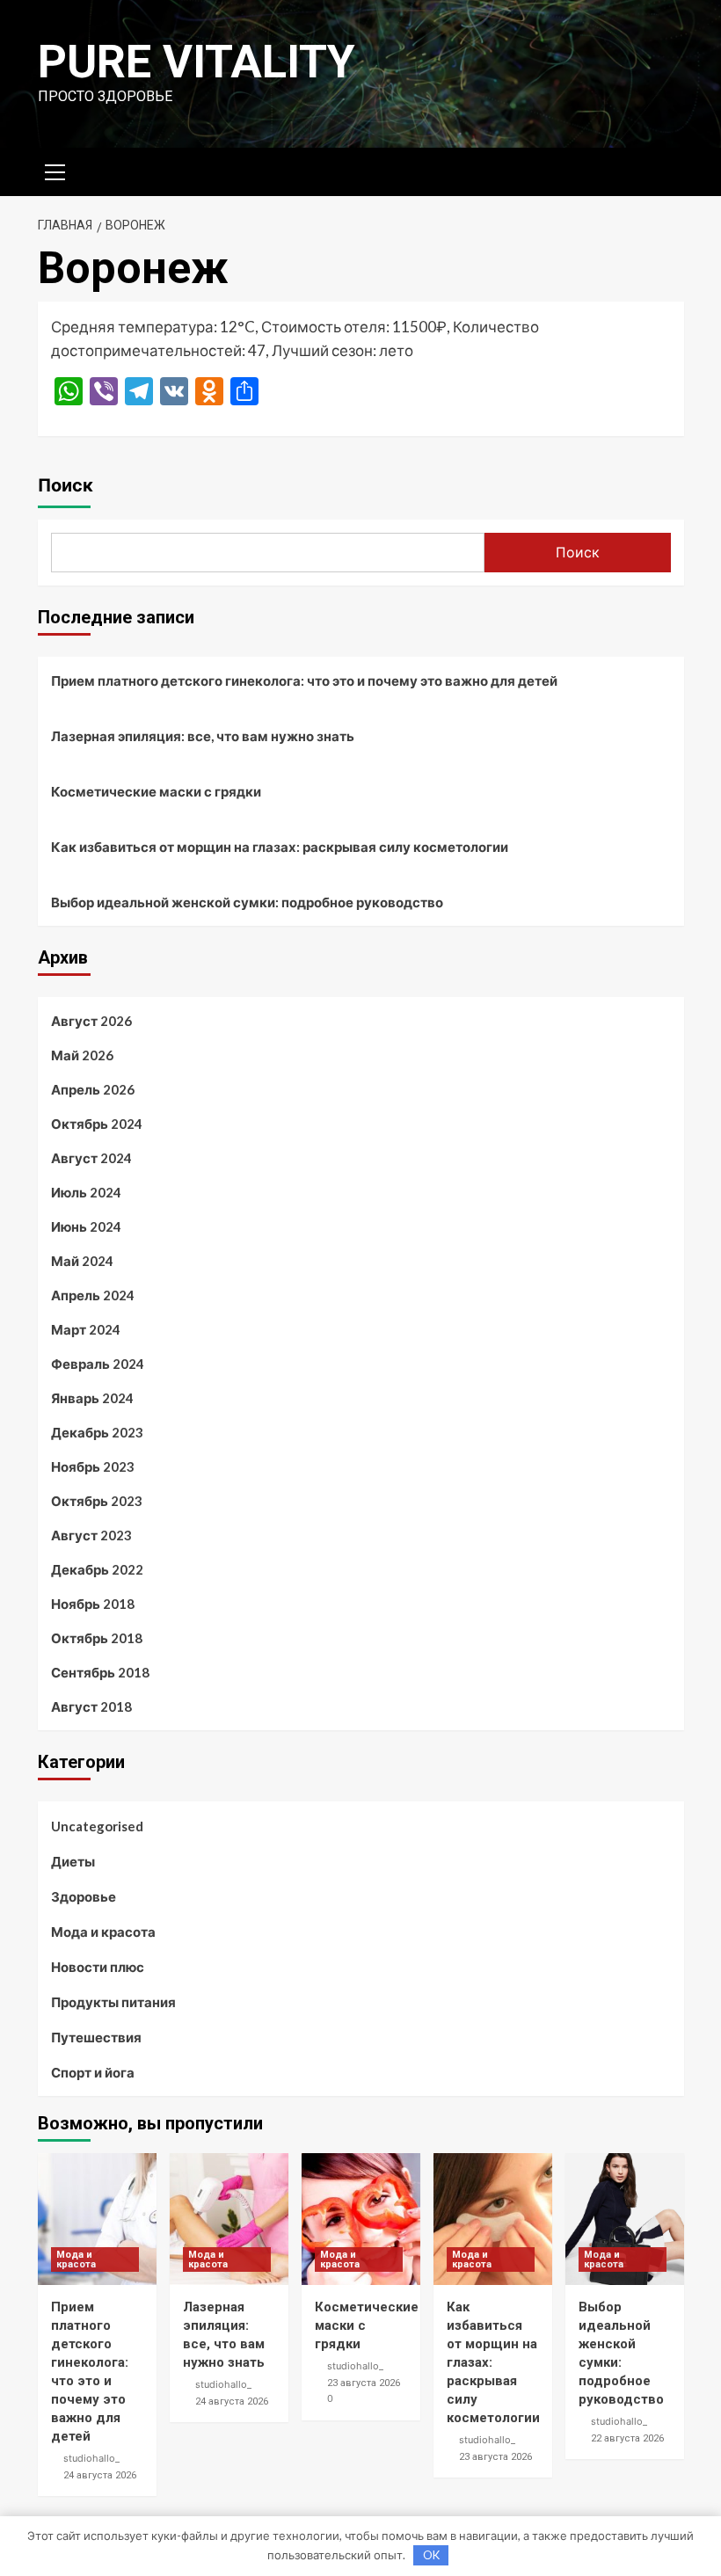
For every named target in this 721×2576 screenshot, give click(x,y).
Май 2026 (82, 1055)
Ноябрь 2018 (93, 1604)
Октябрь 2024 (97, 1124)
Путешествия (96, 2037)
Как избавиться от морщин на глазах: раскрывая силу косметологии (280, 847)
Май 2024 (82, 1261)
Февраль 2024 (98, 1364)
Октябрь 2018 (97, 1638)
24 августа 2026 (100, 2475)
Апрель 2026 (93, 1089)
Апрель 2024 (93, 1295)
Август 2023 (91, 1535)
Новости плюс (98, 1967)
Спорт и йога (93, 2072)
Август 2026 (91, 1021)
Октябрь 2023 (97, 1501)
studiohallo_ (91, 2458)
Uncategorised (97, 1826)
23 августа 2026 (364, 2383)
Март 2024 (86, 1329)
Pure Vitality (197, 62)
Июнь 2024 (86, 1226)
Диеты (73, 1861)
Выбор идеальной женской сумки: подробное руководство (247, 902)
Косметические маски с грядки (156, 791)
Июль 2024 (86, 1192)
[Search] (664, 169)
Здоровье (84, 1896)
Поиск (66, 485)
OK (431, 2555)
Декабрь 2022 (97, 1569)
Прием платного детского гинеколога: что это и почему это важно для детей (304, 680)
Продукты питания (113, 2002)
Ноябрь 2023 (93, 1466)
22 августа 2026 (627, 2438)
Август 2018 (91, 1706)
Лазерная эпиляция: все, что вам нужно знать (203, 736)
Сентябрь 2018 (100, 1672)
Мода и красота (103, 1932)
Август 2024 (91, 1158)
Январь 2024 (92, 1398)
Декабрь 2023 (97, 1432)
